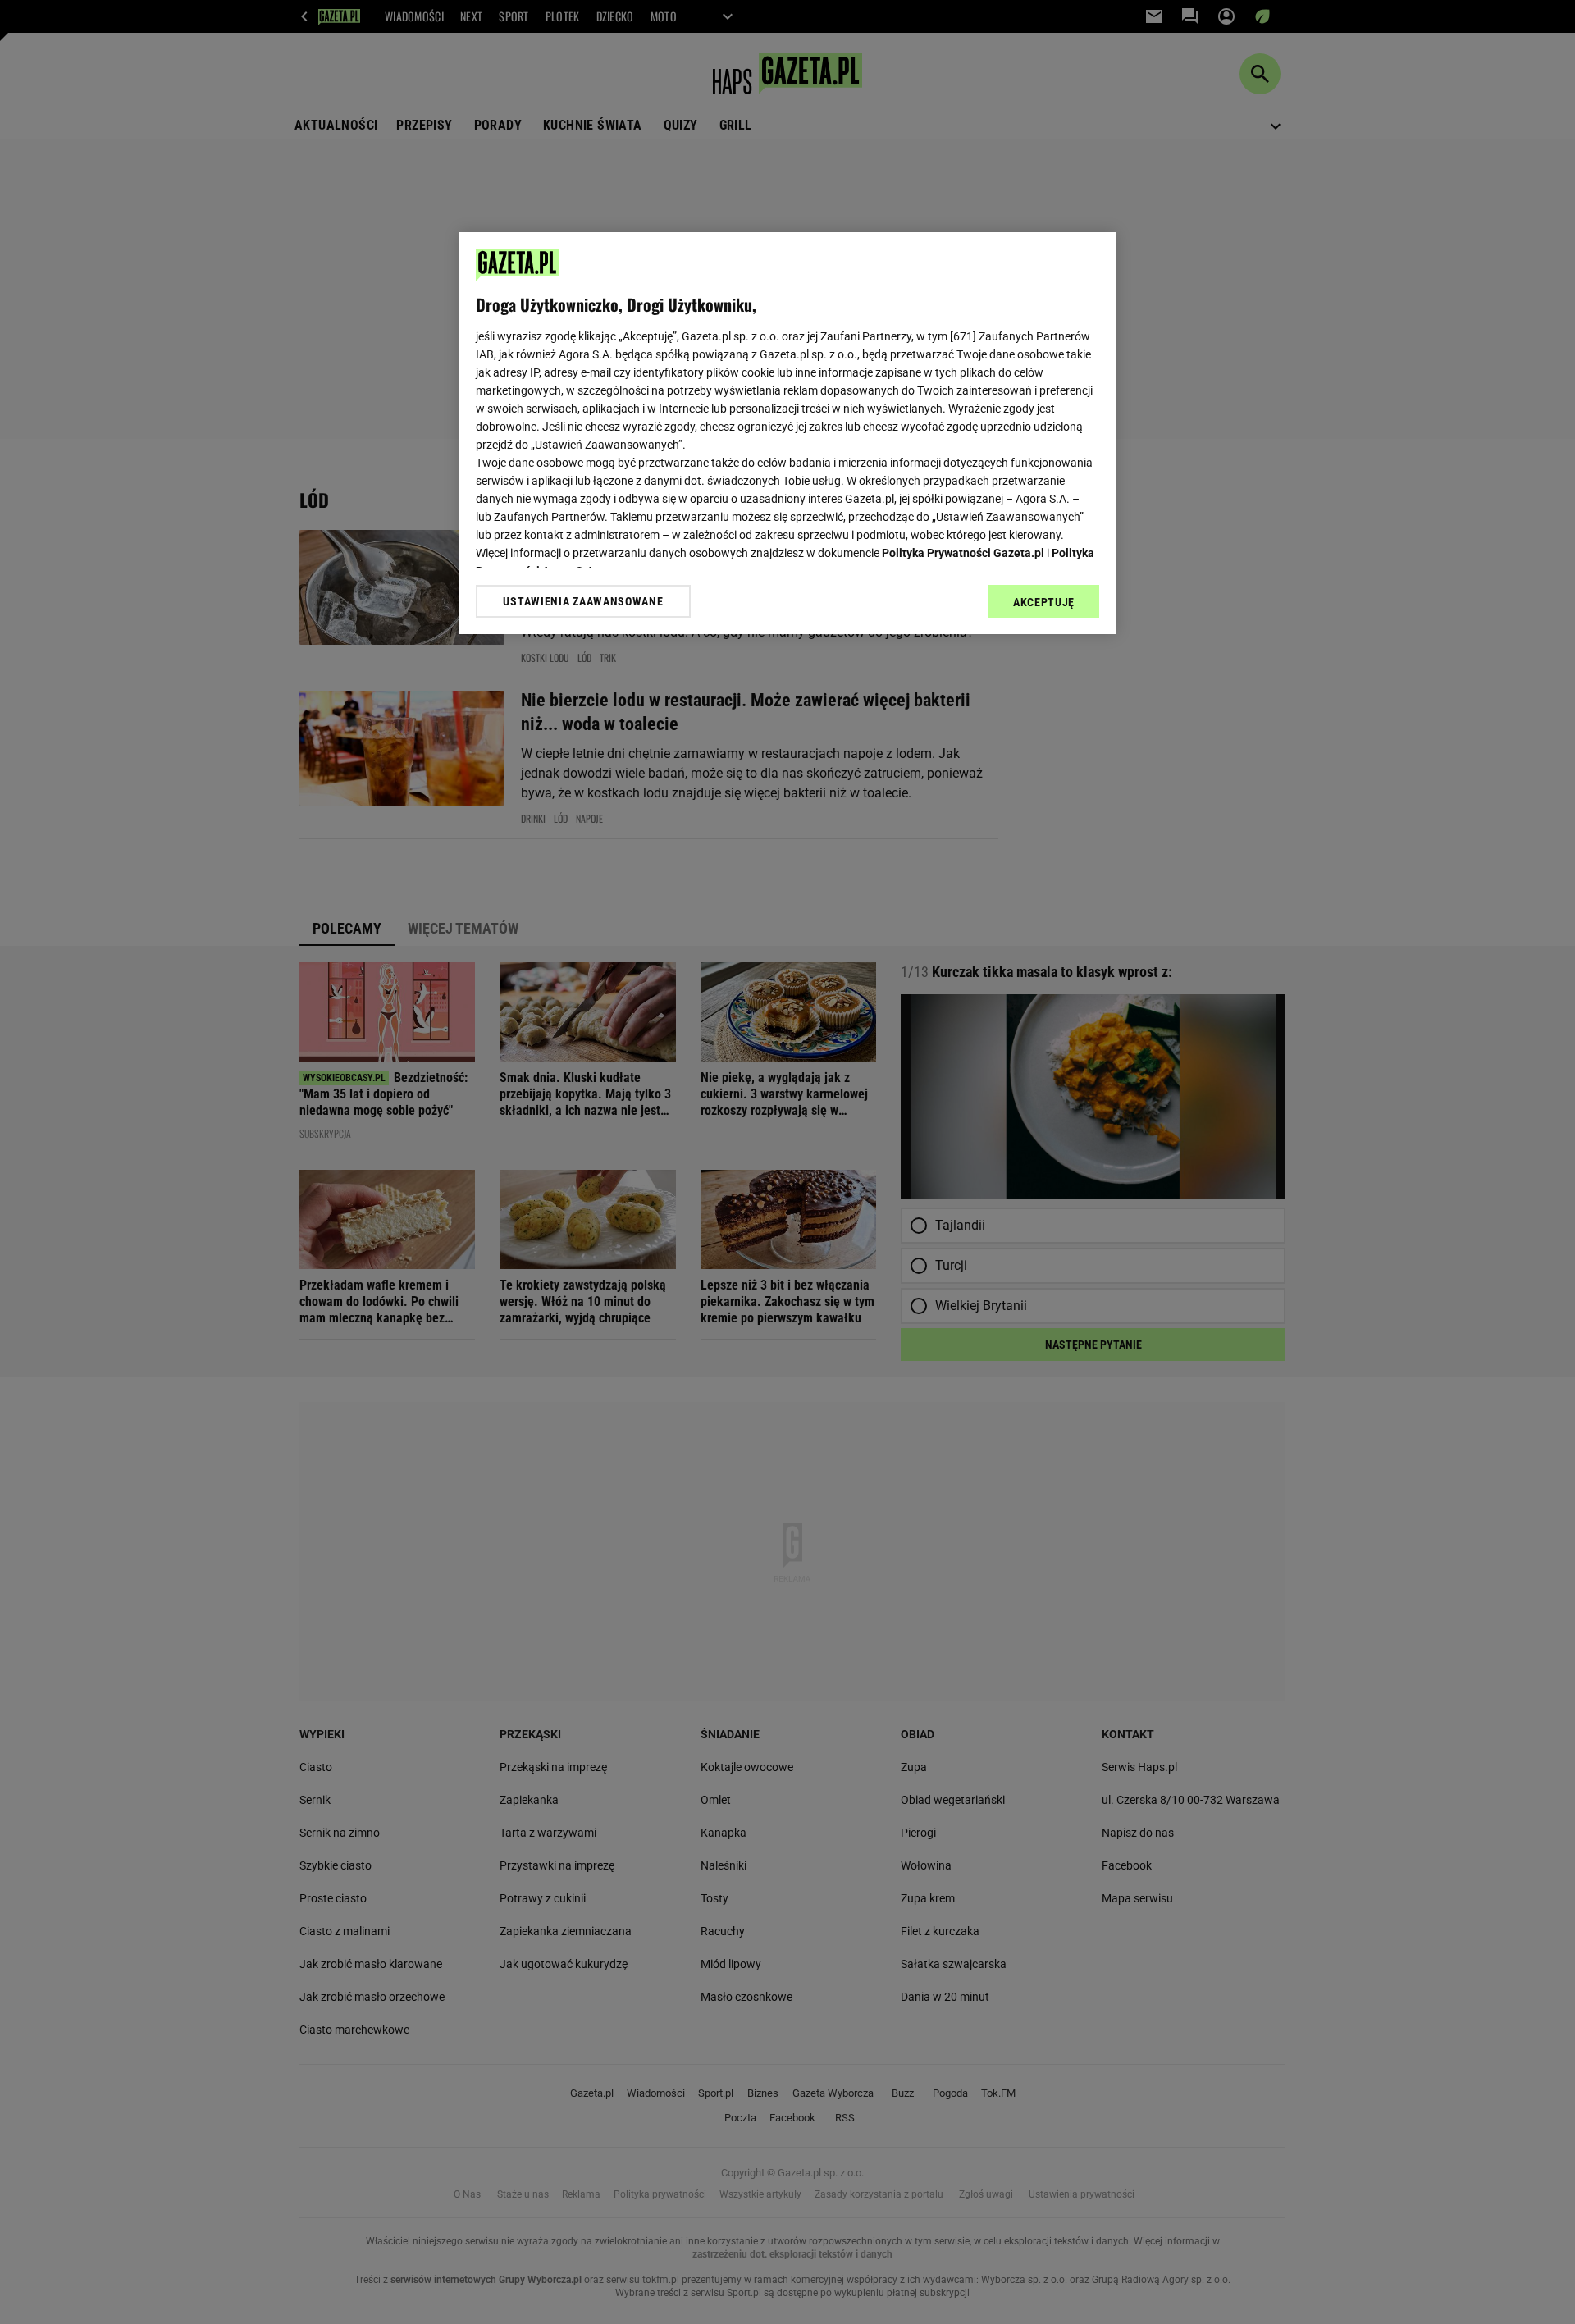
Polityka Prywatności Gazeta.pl (963, 553)
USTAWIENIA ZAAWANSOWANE (583, 601)
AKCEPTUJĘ (1044, 602)
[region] (787, 433)
